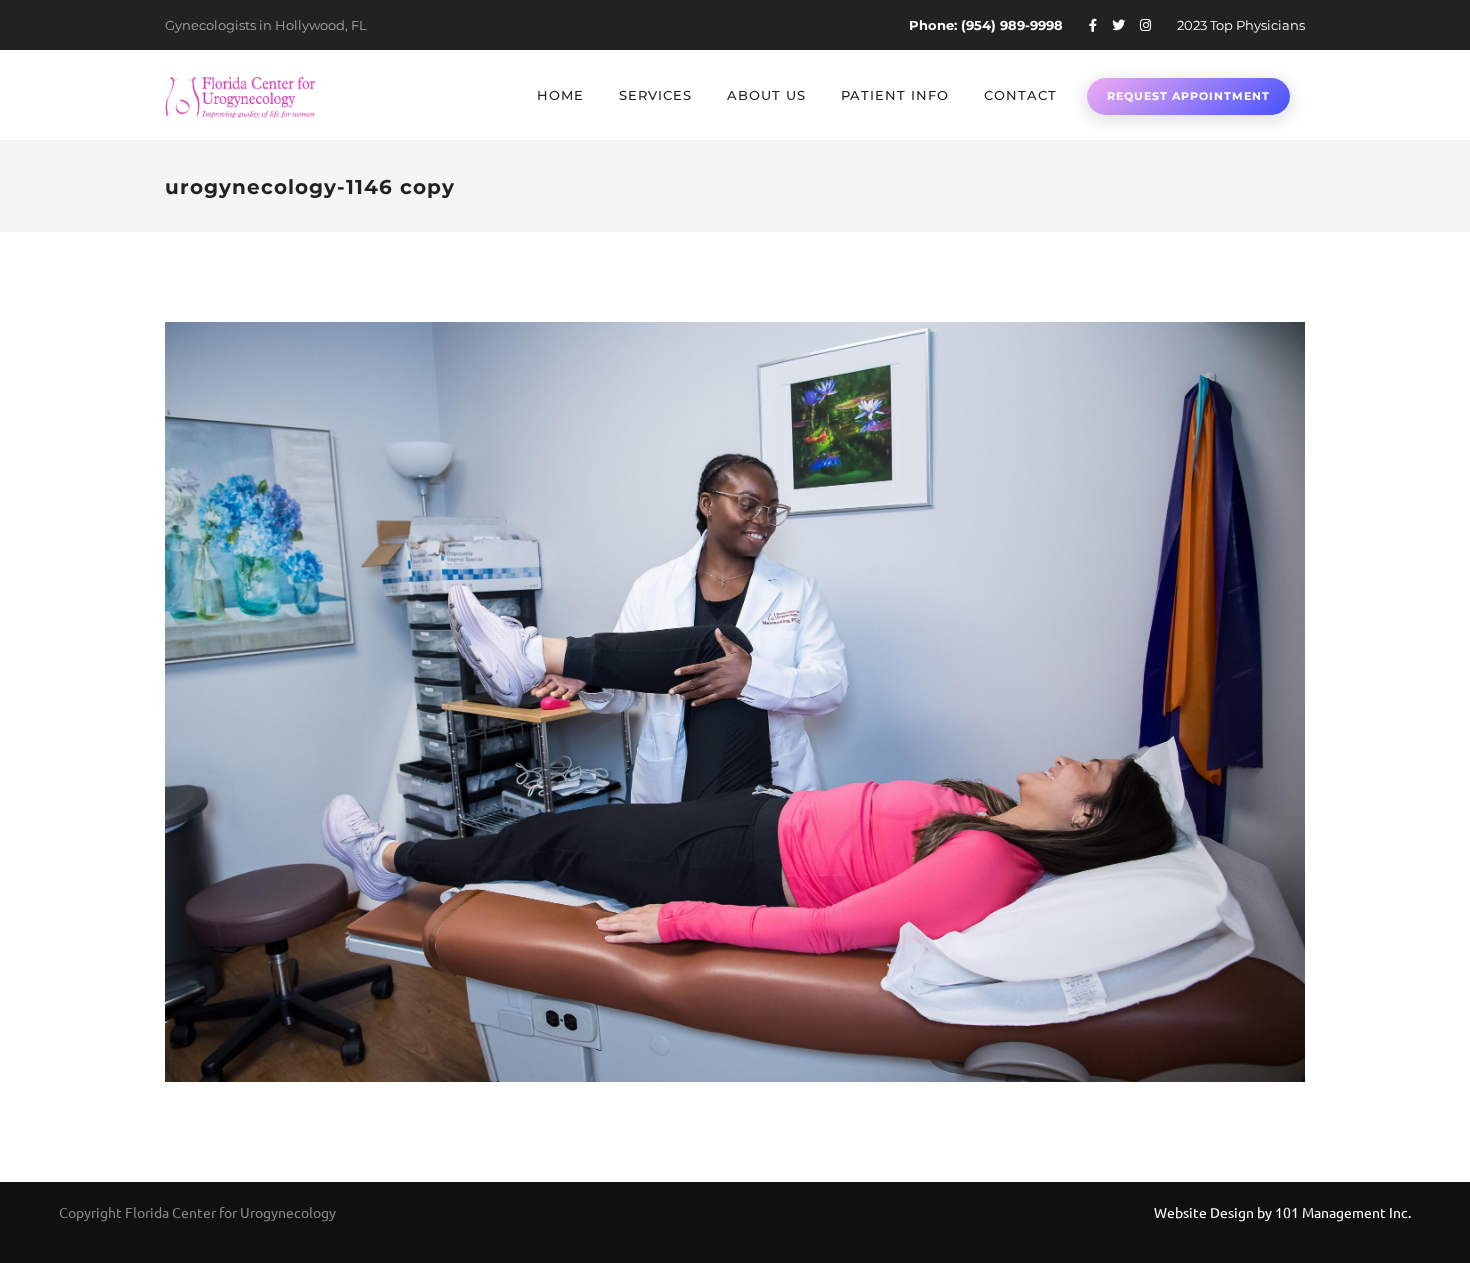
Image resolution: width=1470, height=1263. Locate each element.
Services (655, 95)
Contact (1020, 95)
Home (560, 95)
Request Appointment (1188, 96)
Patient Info (895, 95)
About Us (766, 95)
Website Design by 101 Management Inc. (1282, 1212)
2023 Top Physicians (1241, 25)
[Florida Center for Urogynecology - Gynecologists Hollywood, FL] (240, 95)
